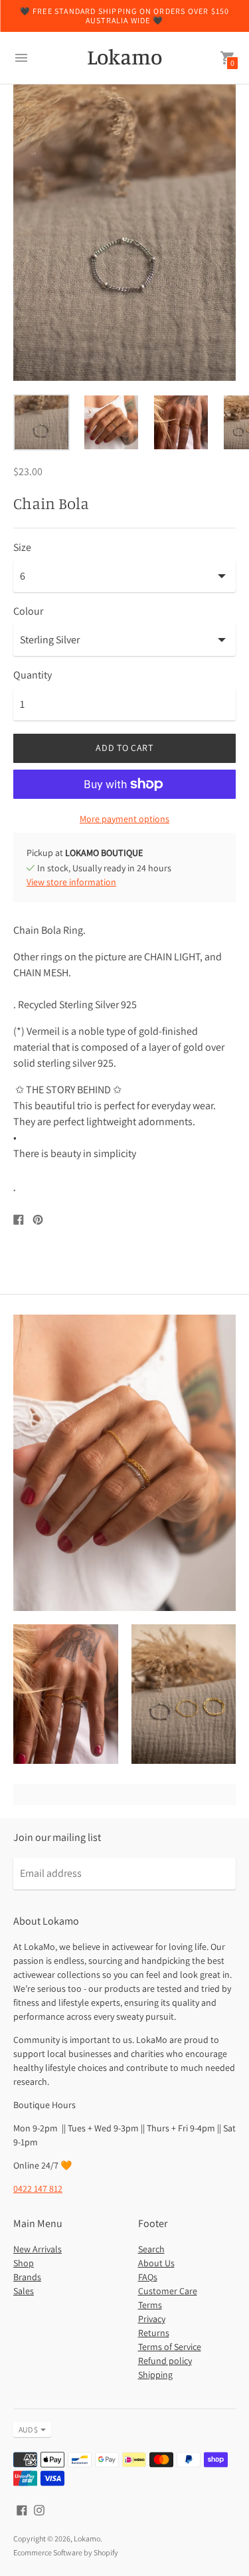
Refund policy (165, 2361)
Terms (150, 2305)
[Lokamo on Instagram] (39, 2509)
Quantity (33, 675)
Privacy (152, 2319)
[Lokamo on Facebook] (22, 2509)
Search (151, 2249)
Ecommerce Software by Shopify (66, 2552)
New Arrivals (38, 2249)
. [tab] (14, 1186)
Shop (24, 2263)
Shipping (155, 2375)
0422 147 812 (38, 2189)
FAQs (148, 2277)
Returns (154, 2333)
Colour (28, 611)
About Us (156, 2263)
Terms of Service (170, 2347)
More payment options (124, 819)
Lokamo (87, 2538)
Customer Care (168, 2291)
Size (22, 548)
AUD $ (28, 2429)
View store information (71, 882)
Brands (27, 2277)
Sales (24, 2291)
